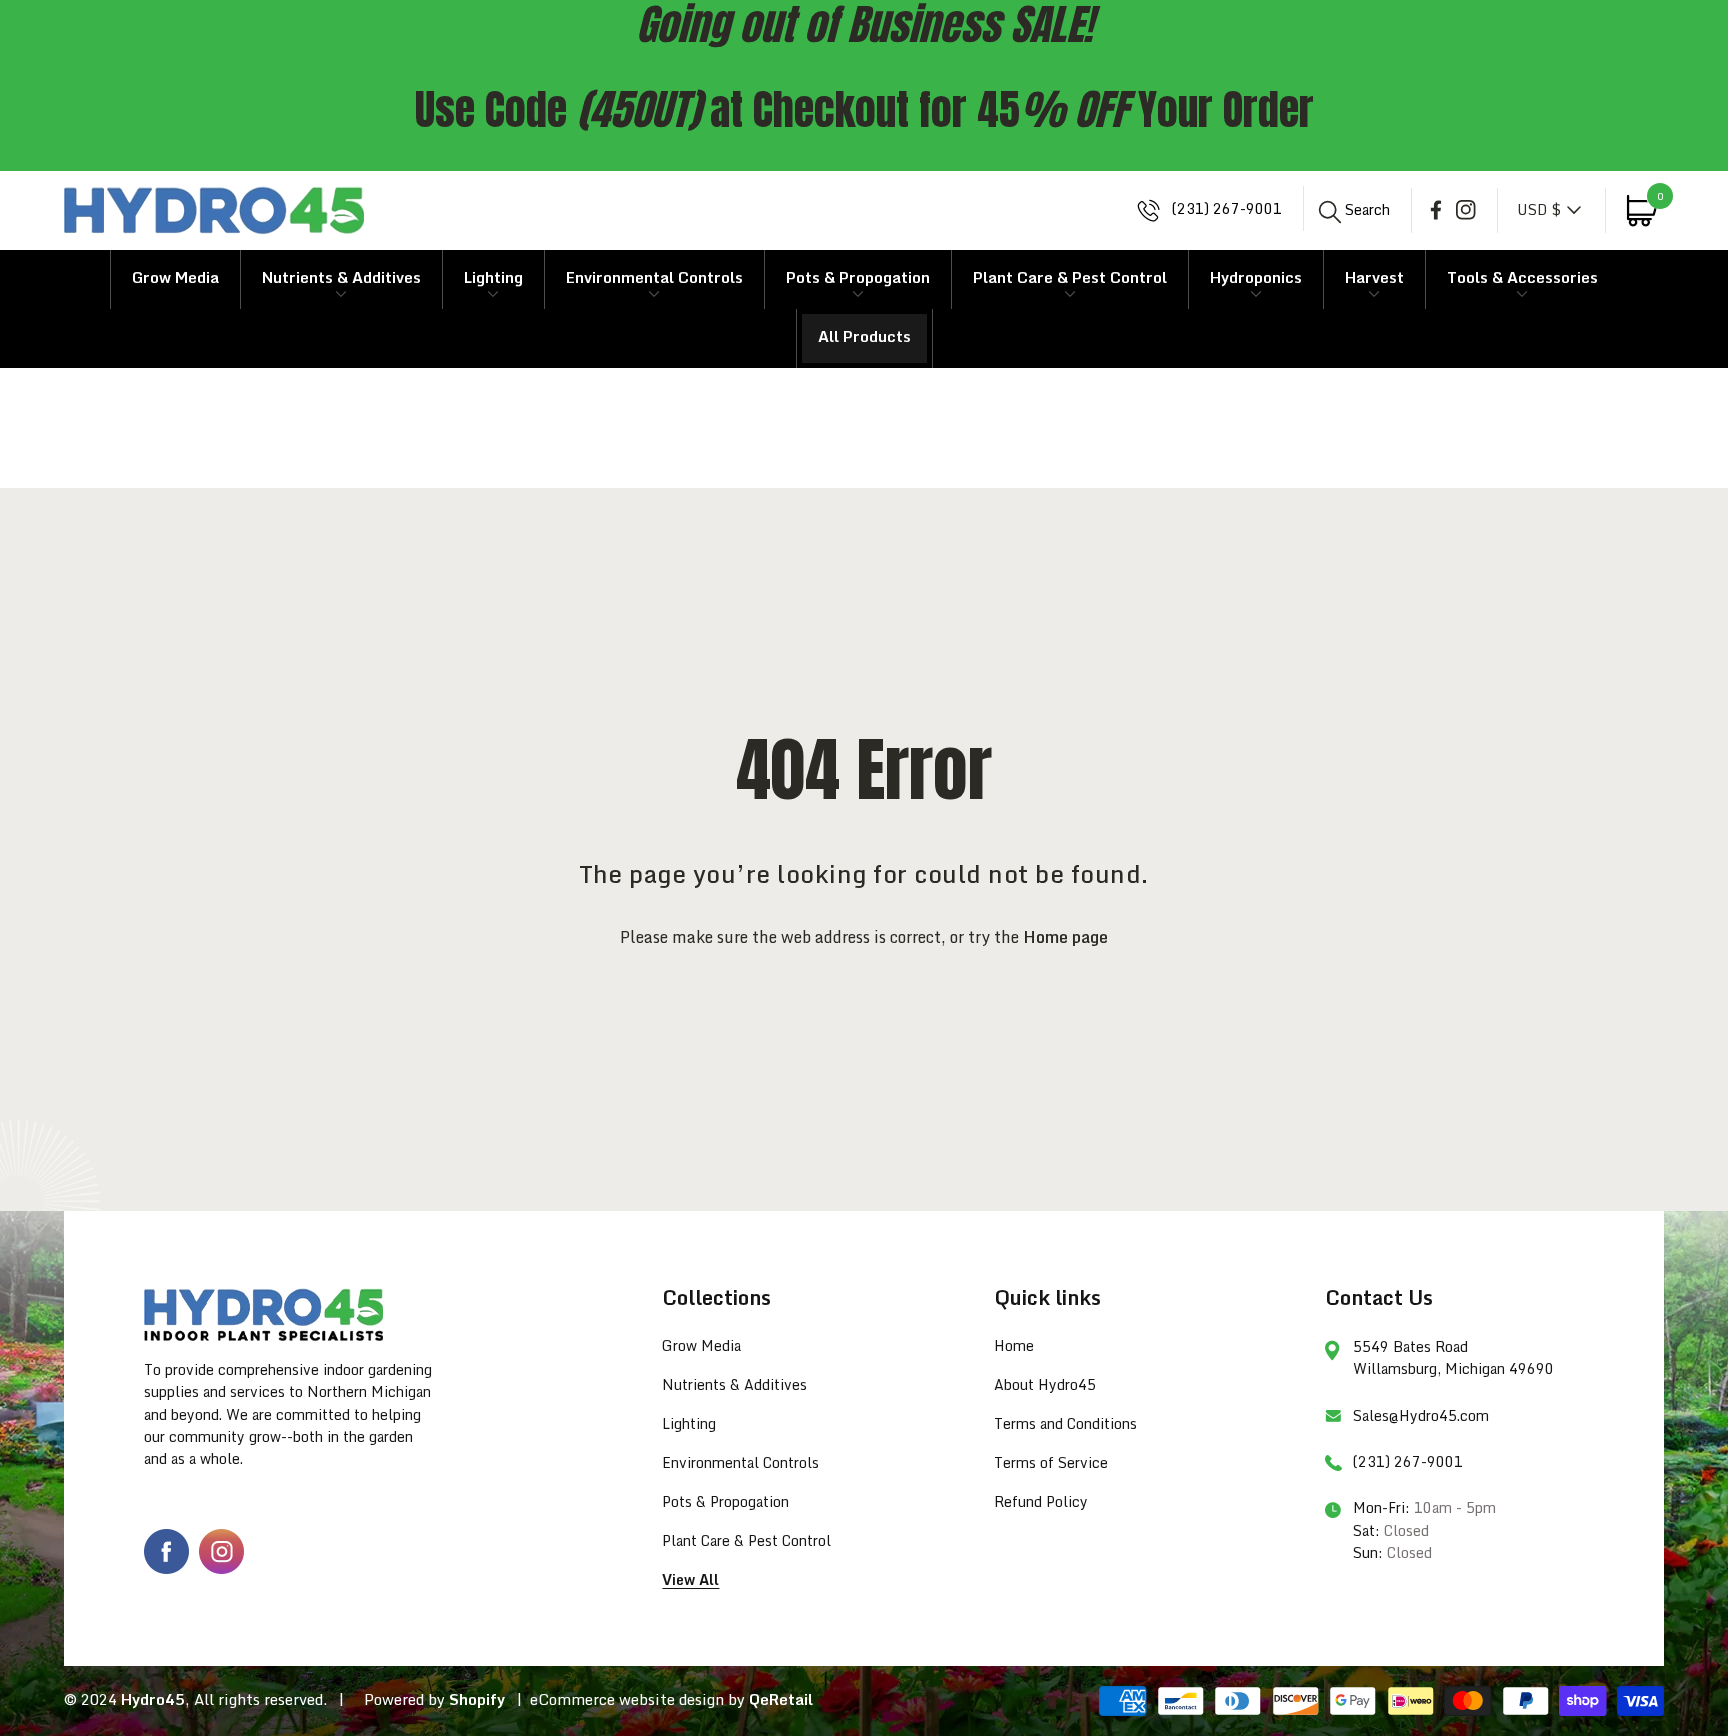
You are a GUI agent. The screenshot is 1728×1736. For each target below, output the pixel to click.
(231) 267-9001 (1225, 209)
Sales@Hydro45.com (1421, 1415)
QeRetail (781, 1699)
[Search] (1330, 212)
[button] (1354, 209)
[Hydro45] (214, 210)
